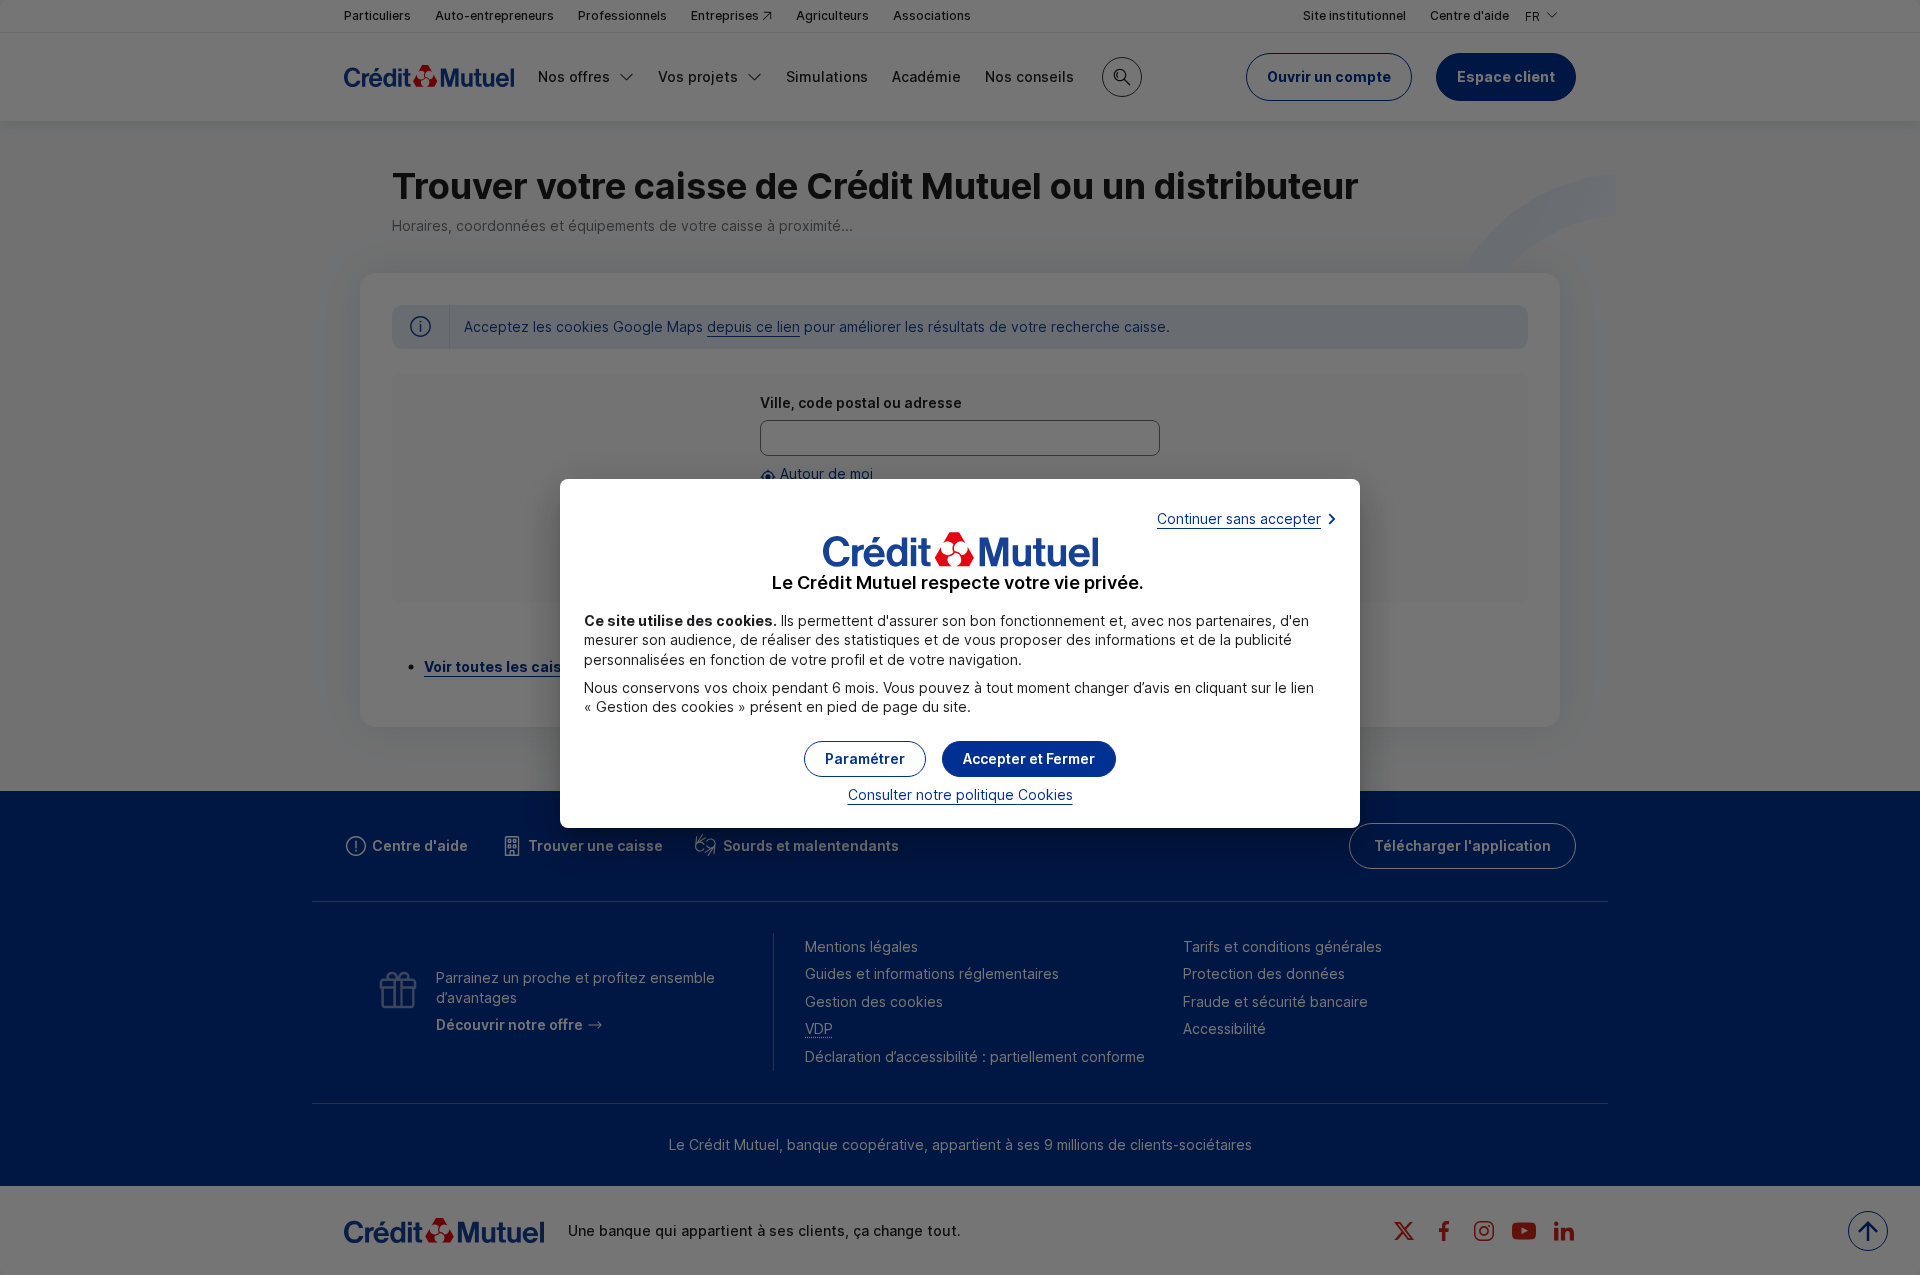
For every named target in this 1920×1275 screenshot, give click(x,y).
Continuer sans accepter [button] (1239, 518)
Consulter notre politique (960, 794)
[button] (1029, 759)
